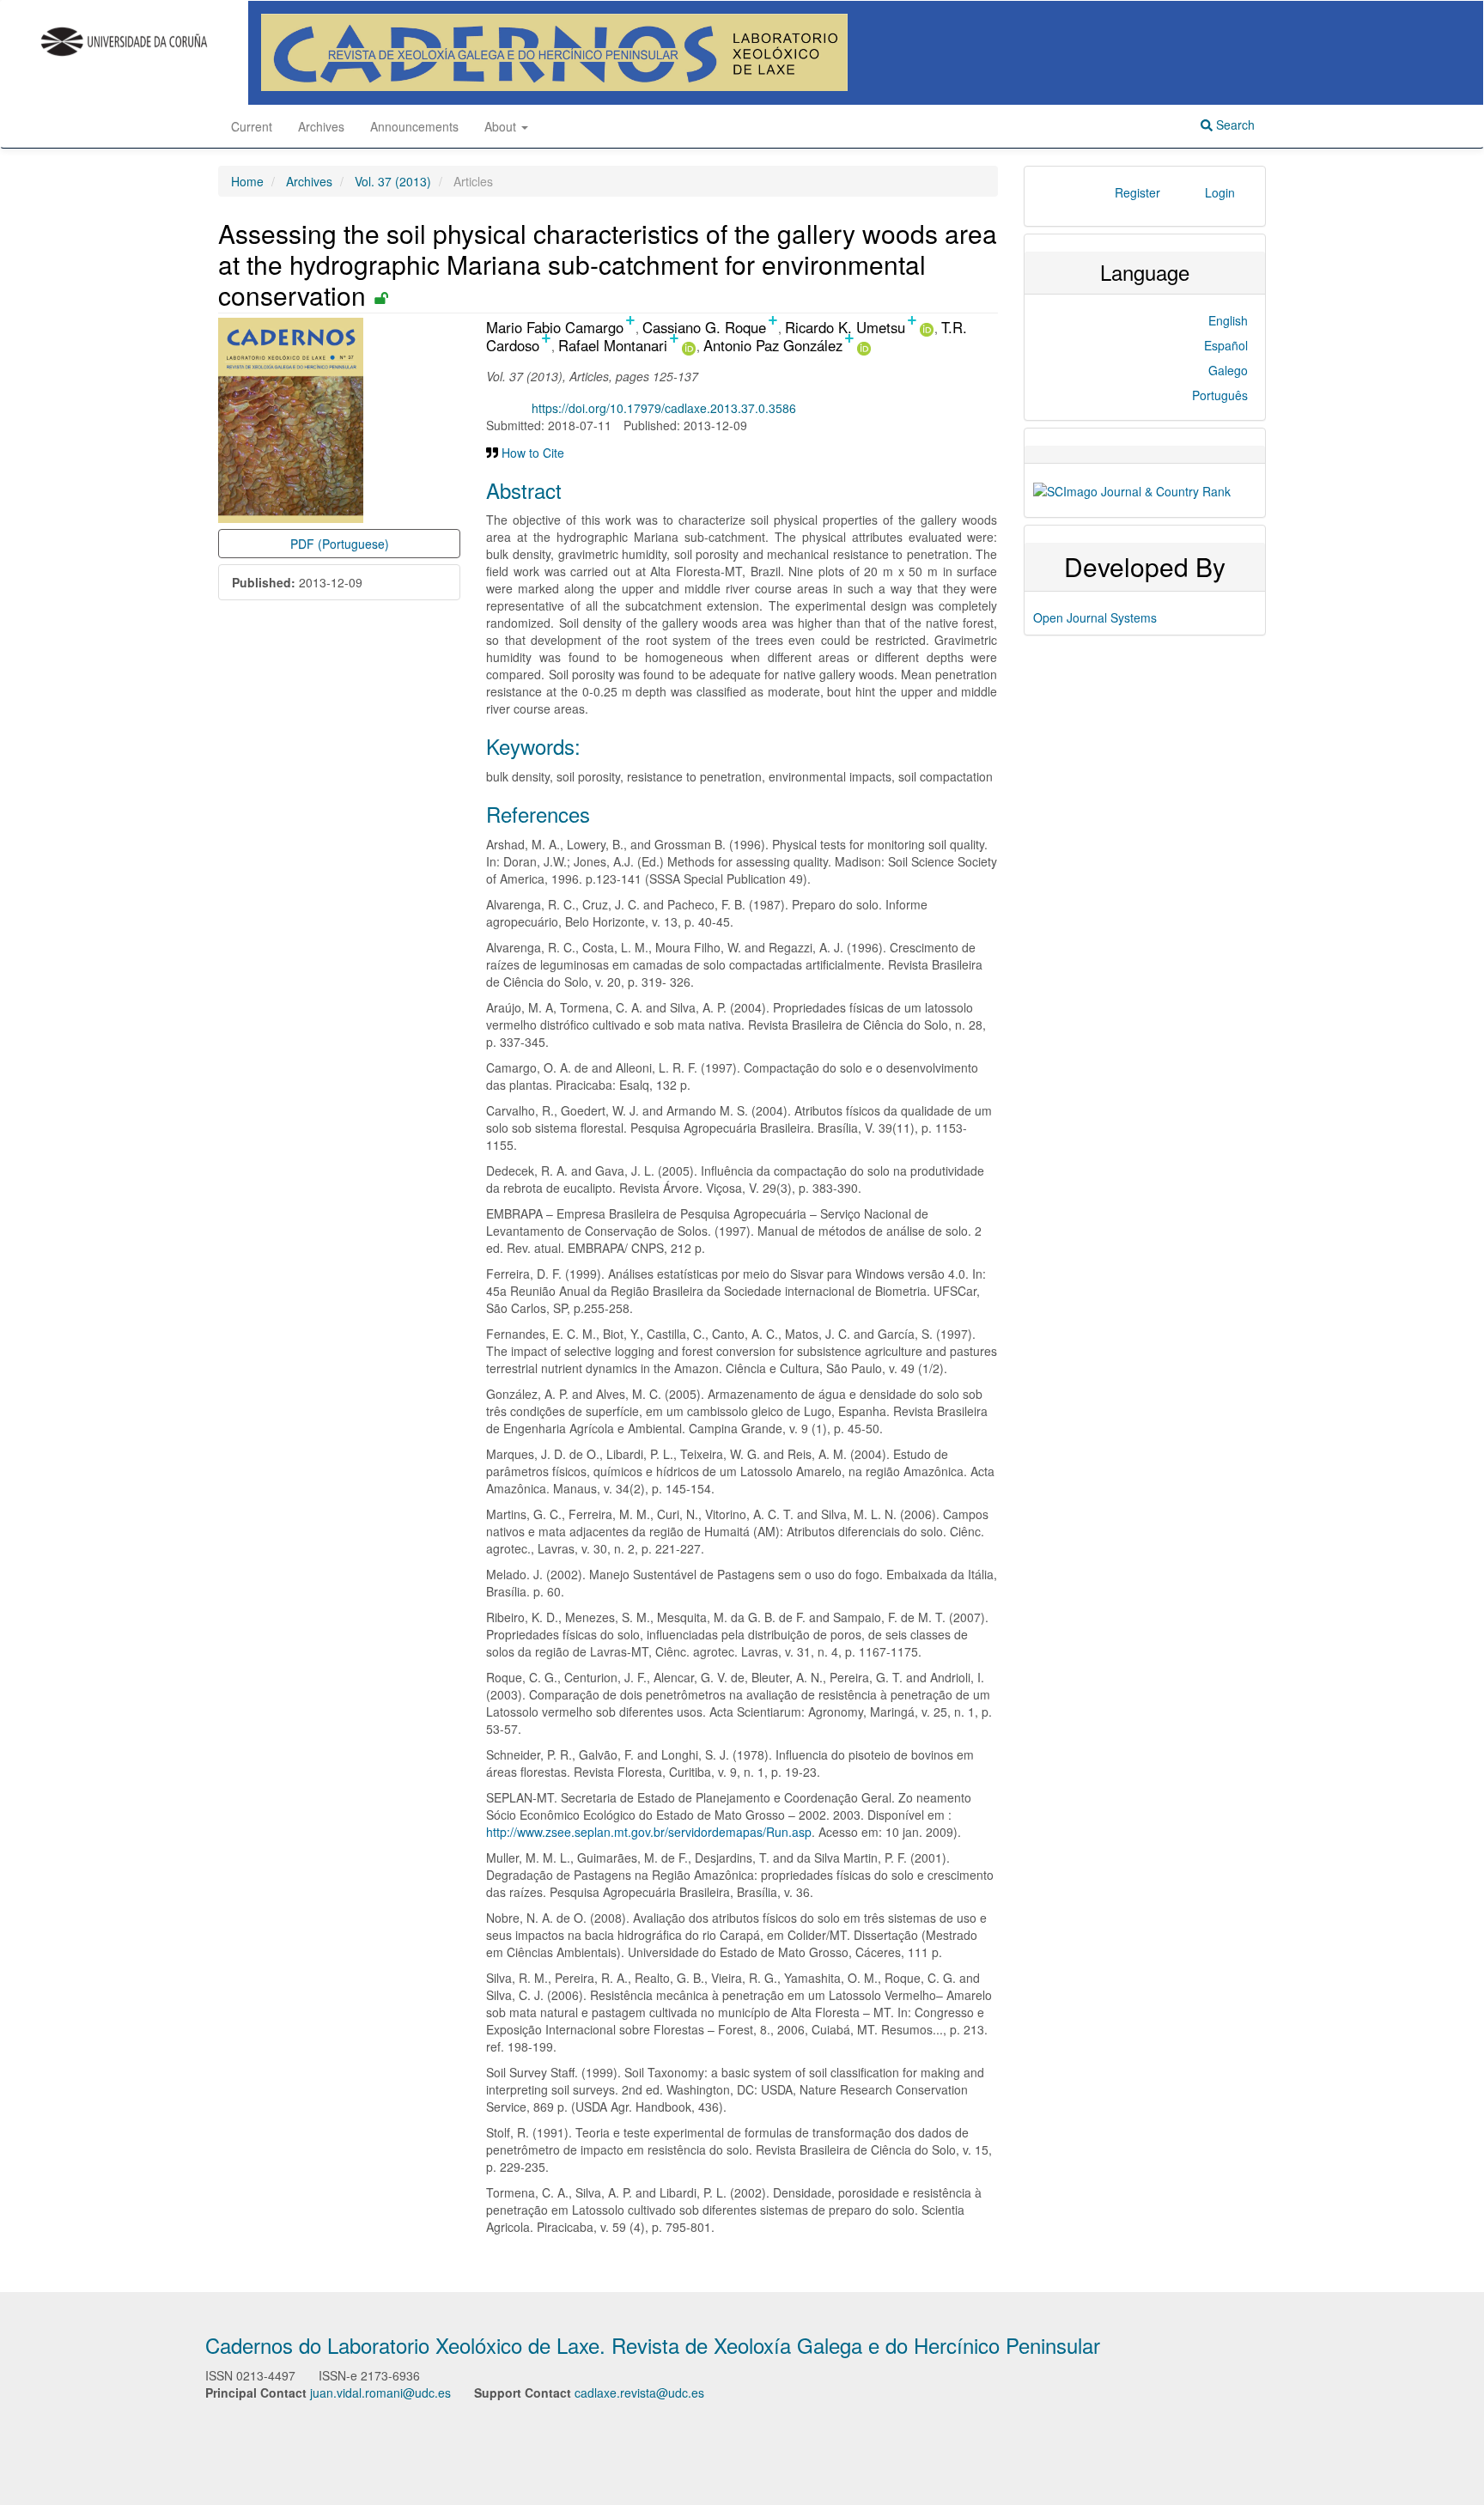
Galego (1228, 370)
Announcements (414, 126)
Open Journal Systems (1095, 617)
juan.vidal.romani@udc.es (380, 2393)
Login (1220, 192)
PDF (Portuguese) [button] (340, 544)
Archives (321, 126)
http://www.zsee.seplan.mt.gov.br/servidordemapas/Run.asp (649, 1832)
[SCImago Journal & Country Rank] (1132, 489)
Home (247, 181)
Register (1137, 192)
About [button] (502, 126)
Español (1226, 345)
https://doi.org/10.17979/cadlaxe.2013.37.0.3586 (664, 408)
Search (1234, 125)
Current (252, 126)
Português (1220, 395)
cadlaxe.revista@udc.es (639, 2393)
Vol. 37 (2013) (393, 181)
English (1228, 320)
